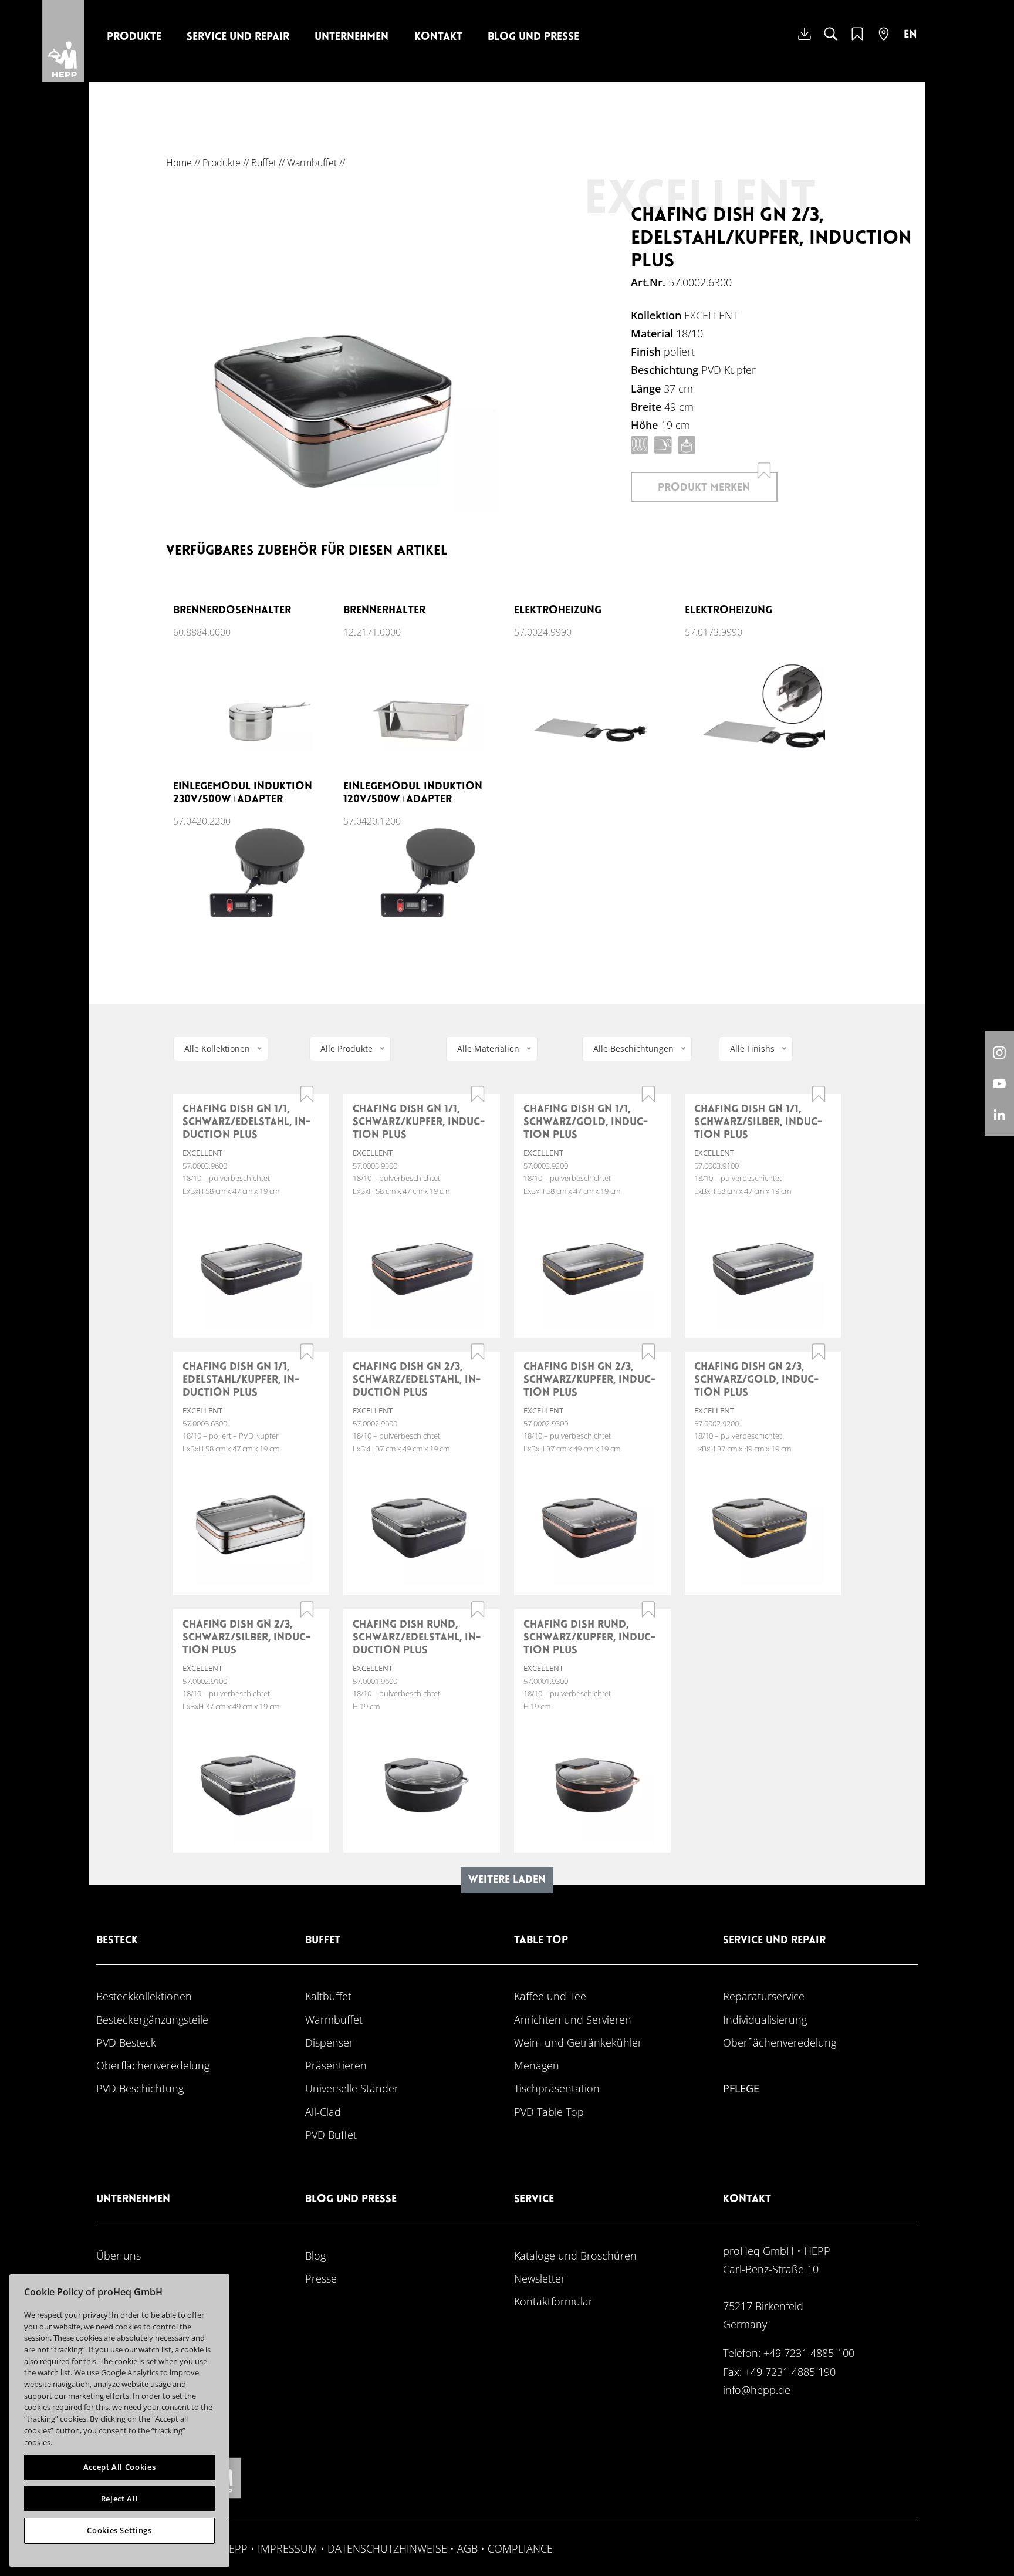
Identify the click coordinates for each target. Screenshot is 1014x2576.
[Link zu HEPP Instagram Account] (999, 1052)
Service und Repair (238, 37)
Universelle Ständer (352, 2088)
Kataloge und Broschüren (575, 2255)
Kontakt (438, 37)
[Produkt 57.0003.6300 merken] (307, 1352)
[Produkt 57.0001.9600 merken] (478, 1609)
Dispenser (329, 2042)
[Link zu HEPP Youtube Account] (999, 1083)
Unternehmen (351, 37)
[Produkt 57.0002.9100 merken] (307, 1609)
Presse (321, 2278)
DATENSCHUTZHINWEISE (387, 2548)
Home (179, 163)
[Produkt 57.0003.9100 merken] (819, 1094)
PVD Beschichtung (140, 2088)
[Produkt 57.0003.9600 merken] (307, 1094)
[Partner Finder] (884, 41)
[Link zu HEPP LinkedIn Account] (999, 1114)
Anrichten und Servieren (573, 2019)
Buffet (264, 163)
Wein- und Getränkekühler (578, 2042)
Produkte (134, 37)
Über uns (119, 2255)
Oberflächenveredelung (153, 2065)
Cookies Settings (119, 2530)
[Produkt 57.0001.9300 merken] (648, 1609)
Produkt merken (704, 488)
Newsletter (540, 2278)
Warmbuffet (312, 163)
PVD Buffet (331, 2134)
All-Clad (323, 2111)
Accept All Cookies (120, 2467)
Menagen (537, 2065)
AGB (467, 2548)
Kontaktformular (553, 2301)
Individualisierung (765, 2019)
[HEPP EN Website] (910, 43)
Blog (315, 2255)
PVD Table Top (549, 2111)
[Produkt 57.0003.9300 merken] (478, 1094)
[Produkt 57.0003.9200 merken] (648, 1094)
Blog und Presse (533, 37)
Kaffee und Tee (550, 1996)
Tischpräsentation (557, 2088)
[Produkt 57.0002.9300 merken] (648, 1352)
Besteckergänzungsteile (152, 2019)
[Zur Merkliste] (857, 41)
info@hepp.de (757, 2390)
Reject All (120, 2499)
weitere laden (507, 1880)
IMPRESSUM (288, 2548)
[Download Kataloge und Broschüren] (805, 43)
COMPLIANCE (520, 2548)
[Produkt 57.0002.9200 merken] (819, 1352)
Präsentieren (336, 2065)
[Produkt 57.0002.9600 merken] (478, 1352)
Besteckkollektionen (144, 1996)
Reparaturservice (764, 1996)
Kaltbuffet (328, 1996)
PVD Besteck (126, 2042)
